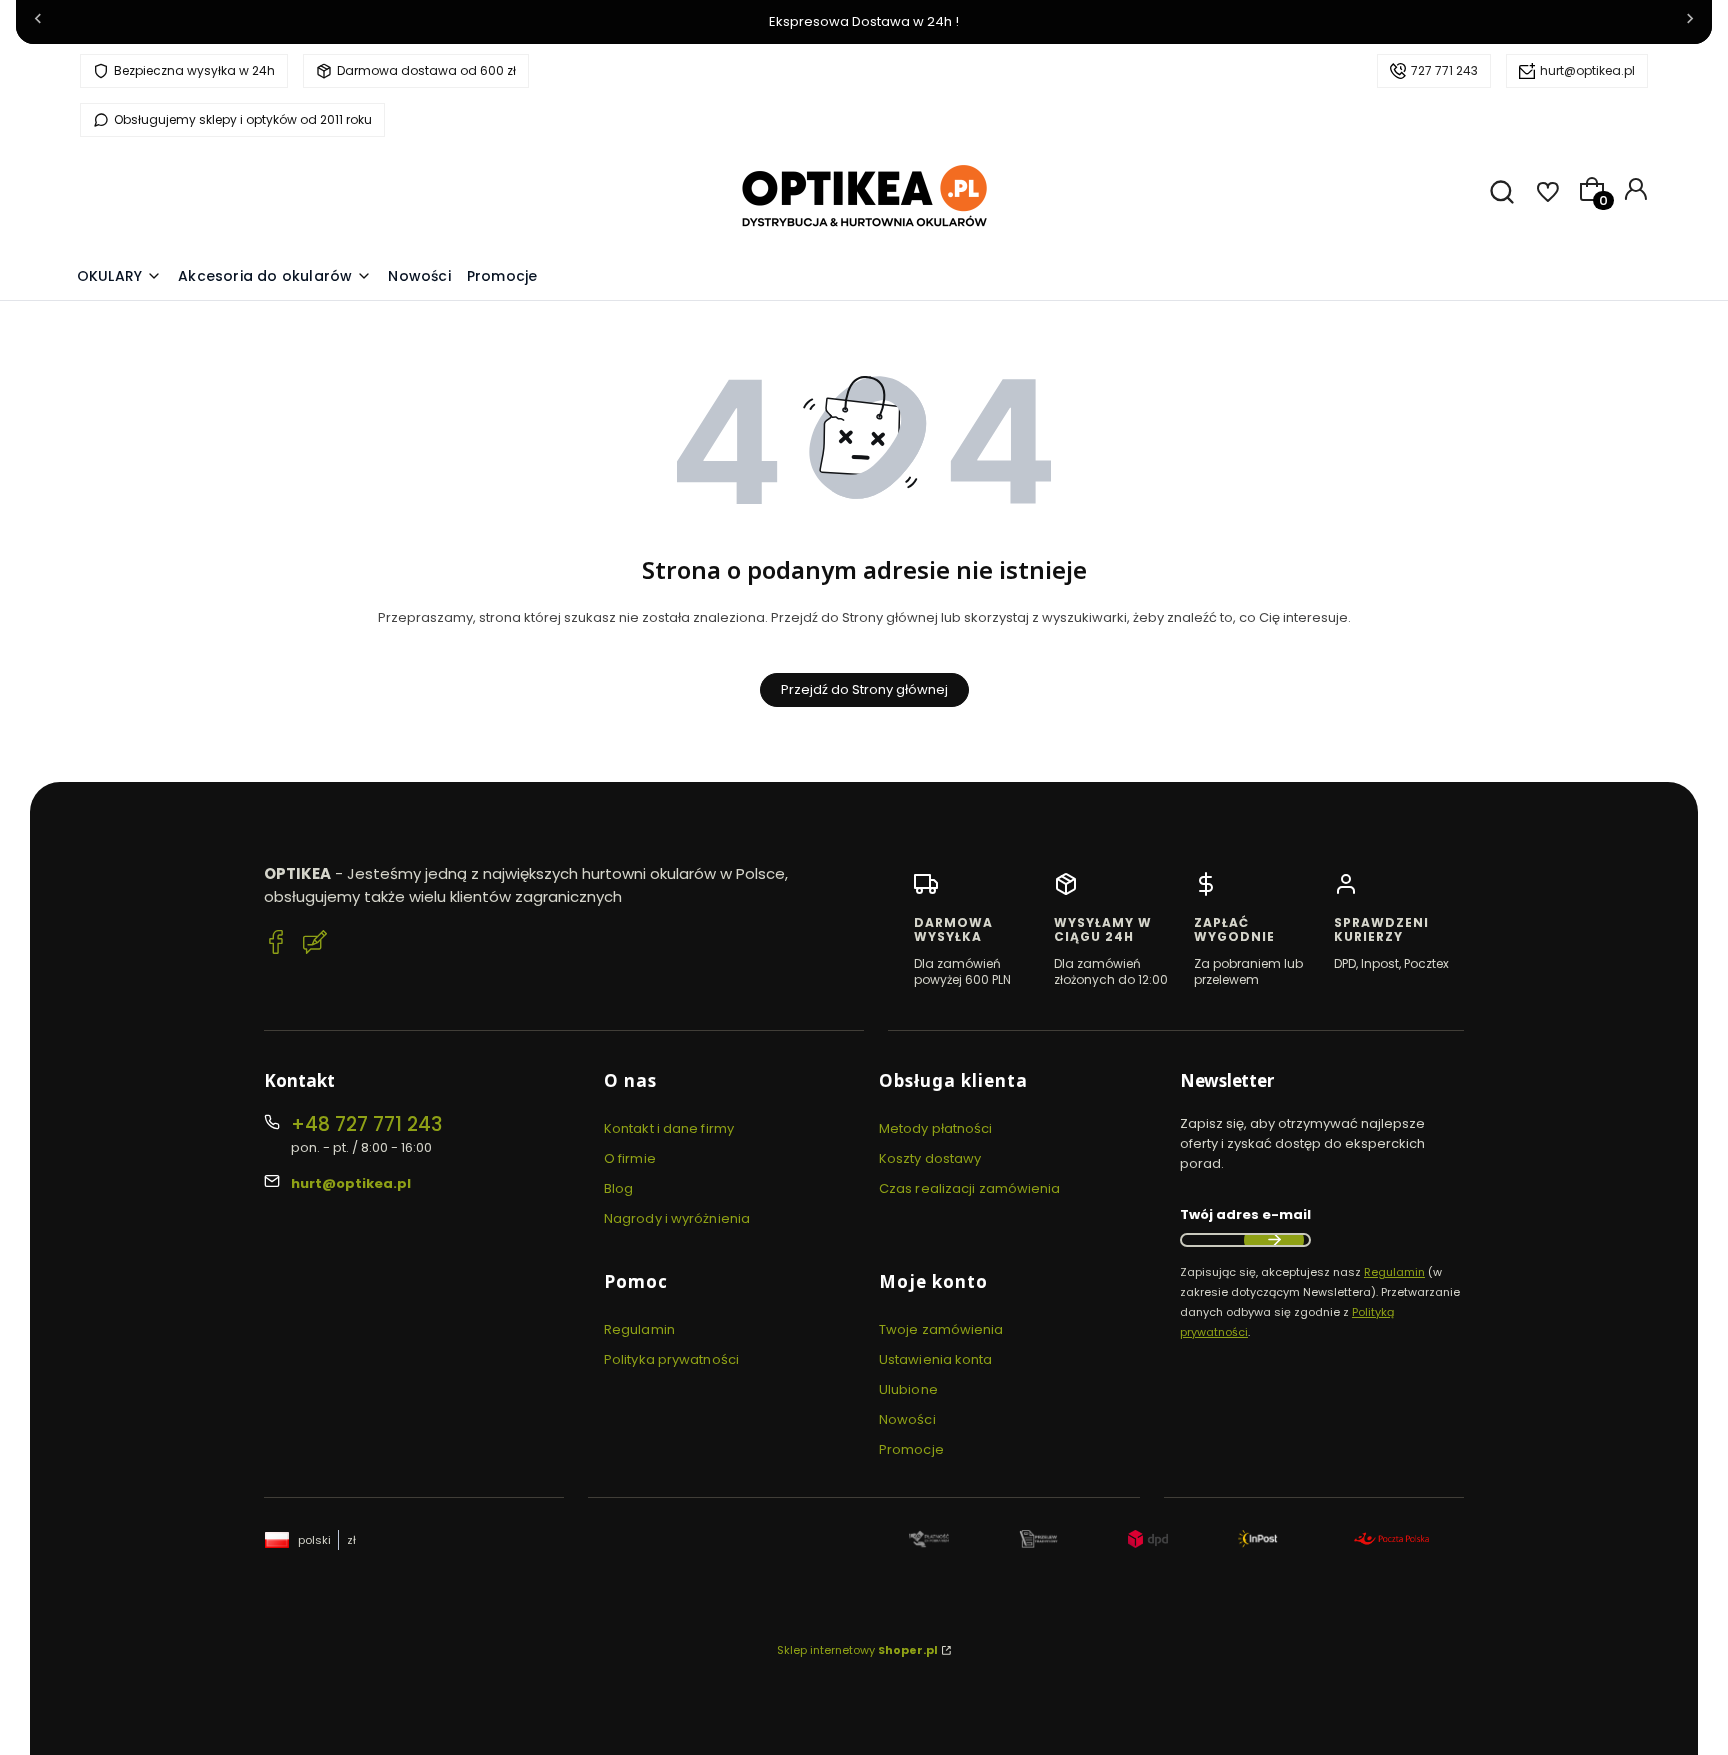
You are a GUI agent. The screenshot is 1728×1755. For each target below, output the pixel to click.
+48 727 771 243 (366, 1124)
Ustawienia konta (936, 1359)
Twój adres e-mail (1245, 1214)
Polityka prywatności (671, 1359)
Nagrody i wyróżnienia (677, 1218)
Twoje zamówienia (941, 1329)
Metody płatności (936, 1128)
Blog (618, 1188)
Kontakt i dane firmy (669, 1128)
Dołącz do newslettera (1274, 1240)
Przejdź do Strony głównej (864, 689)
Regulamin (639, 1329)
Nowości (907, 1419)
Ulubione (908, 1389)
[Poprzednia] (38, 22)
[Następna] (1690, 22)
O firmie (630, 1158)
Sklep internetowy (857, 1650)
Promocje (911, 1449)
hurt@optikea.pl (1587, 70)
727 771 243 (1444, 70)
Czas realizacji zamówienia (970, 1188)
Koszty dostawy (930, 1158)
